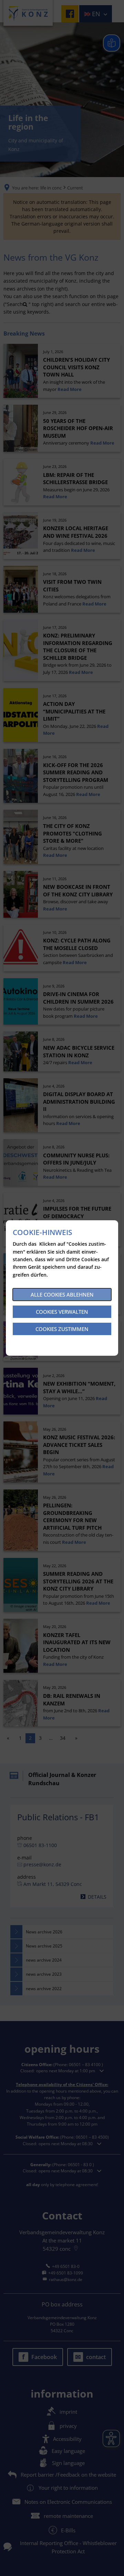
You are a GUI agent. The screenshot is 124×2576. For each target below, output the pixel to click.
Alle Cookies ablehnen (62, 1295)
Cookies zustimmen (62, 1329)
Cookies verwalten (62, 1312)
